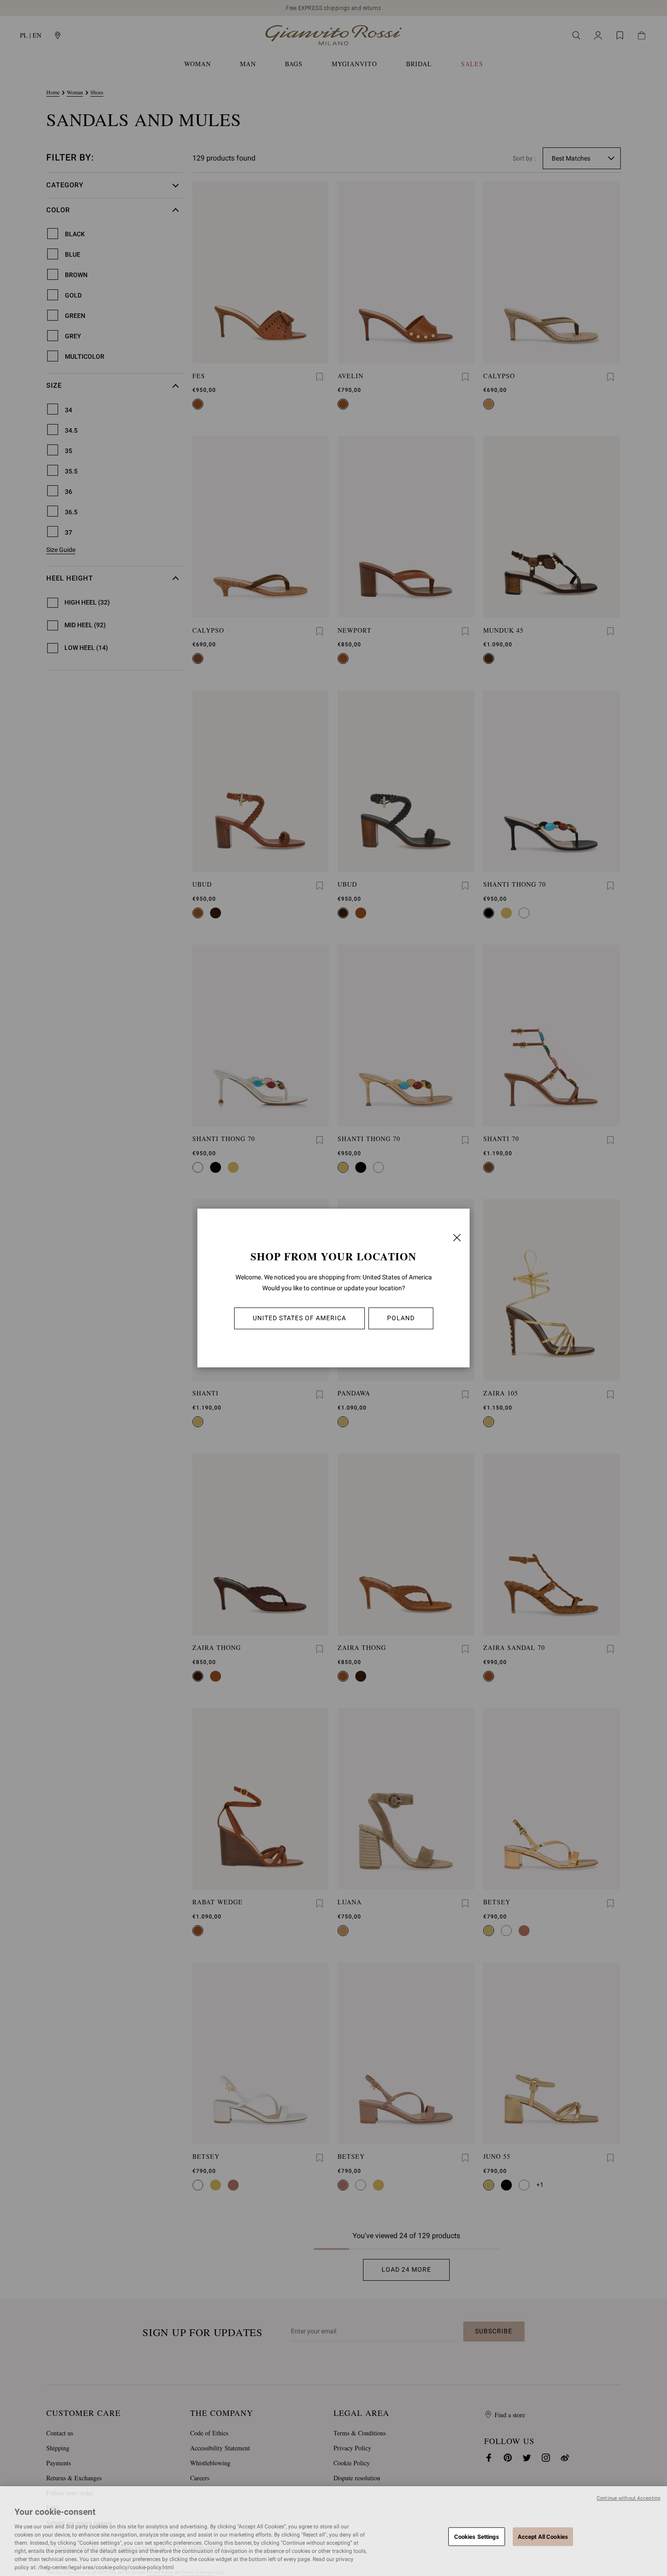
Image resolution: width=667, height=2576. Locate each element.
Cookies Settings (477, 2536)
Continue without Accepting (628, 2498)
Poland (401, 1318)
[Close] (457, 1238)
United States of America (299, 1318)
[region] (333, 2531)
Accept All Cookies (543, 2536)
